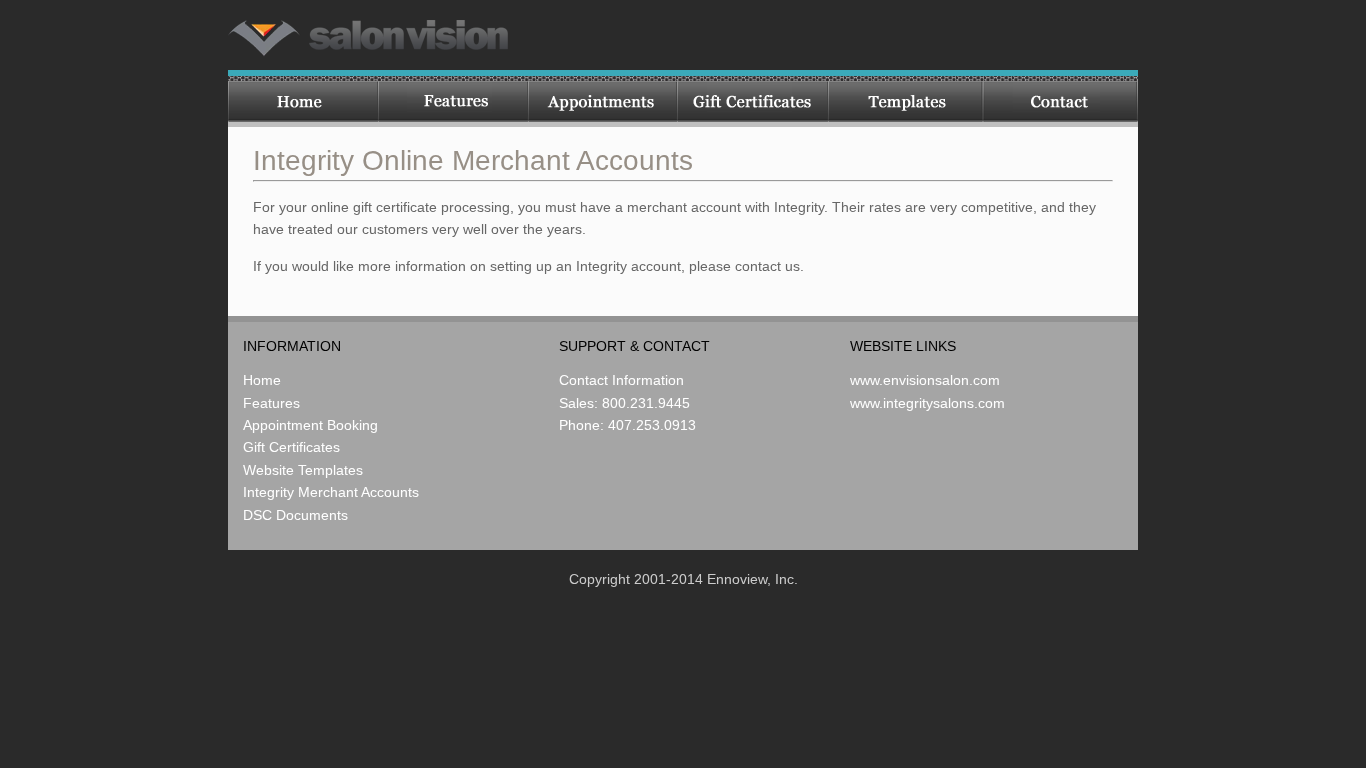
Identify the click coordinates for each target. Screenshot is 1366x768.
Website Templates (303, 470)
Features (271, 403)
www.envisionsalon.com (925, 380)
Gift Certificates (291, 447)
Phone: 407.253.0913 (627, 425)
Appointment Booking (310, 425)
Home (262, 380)
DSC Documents (295, 515)
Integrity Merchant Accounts (331, 492)
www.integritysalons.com (927, 403)
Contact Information (621, 380)
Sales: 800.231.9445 (624, 403)
